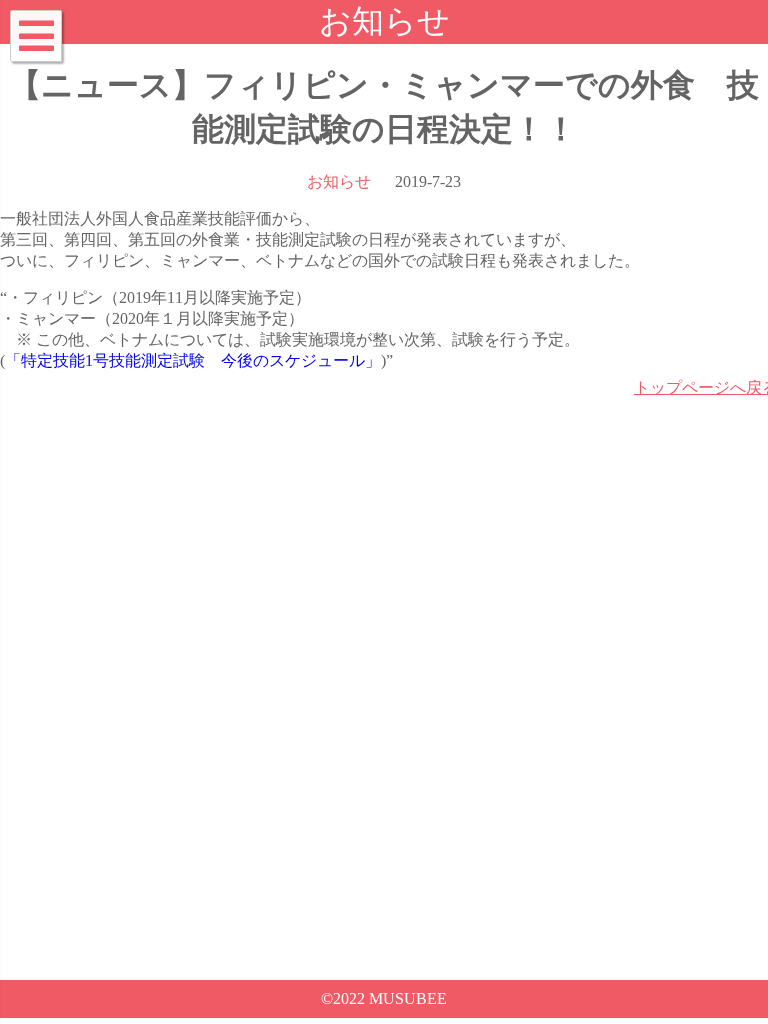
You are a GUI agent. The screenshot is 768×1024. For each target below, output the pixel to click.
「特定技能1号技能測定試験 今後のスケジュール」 (193, 360)
